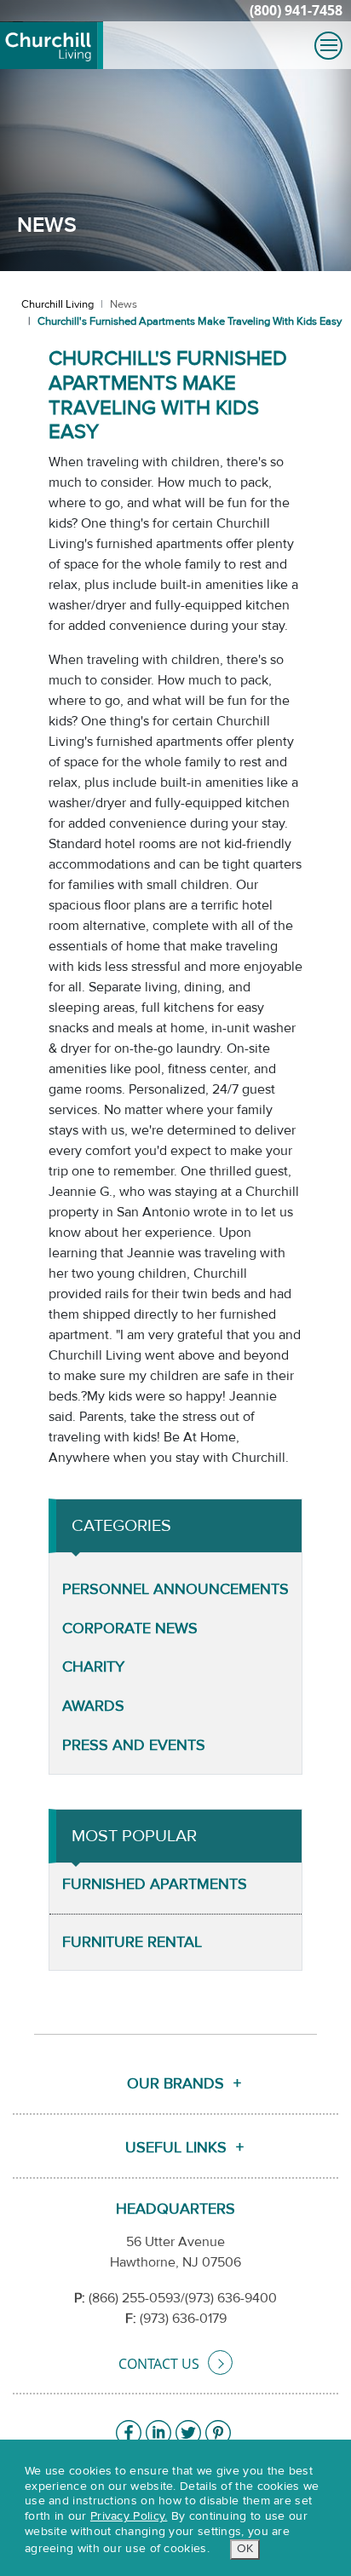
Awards (93, 1706)
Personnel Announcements (175, 1589)
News (124, 304)
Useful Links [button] (176, 2148)
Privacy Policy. (129, 2516)
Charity (93, 1667)
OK (245, 2549)
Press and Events (134, 1745)
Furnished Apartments (155, 1884)
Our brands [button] (175, 2084)
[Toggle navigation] (328, 46)
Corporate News (130, 1629)
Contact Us (159, 2364)
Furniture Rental (132, 1942)
